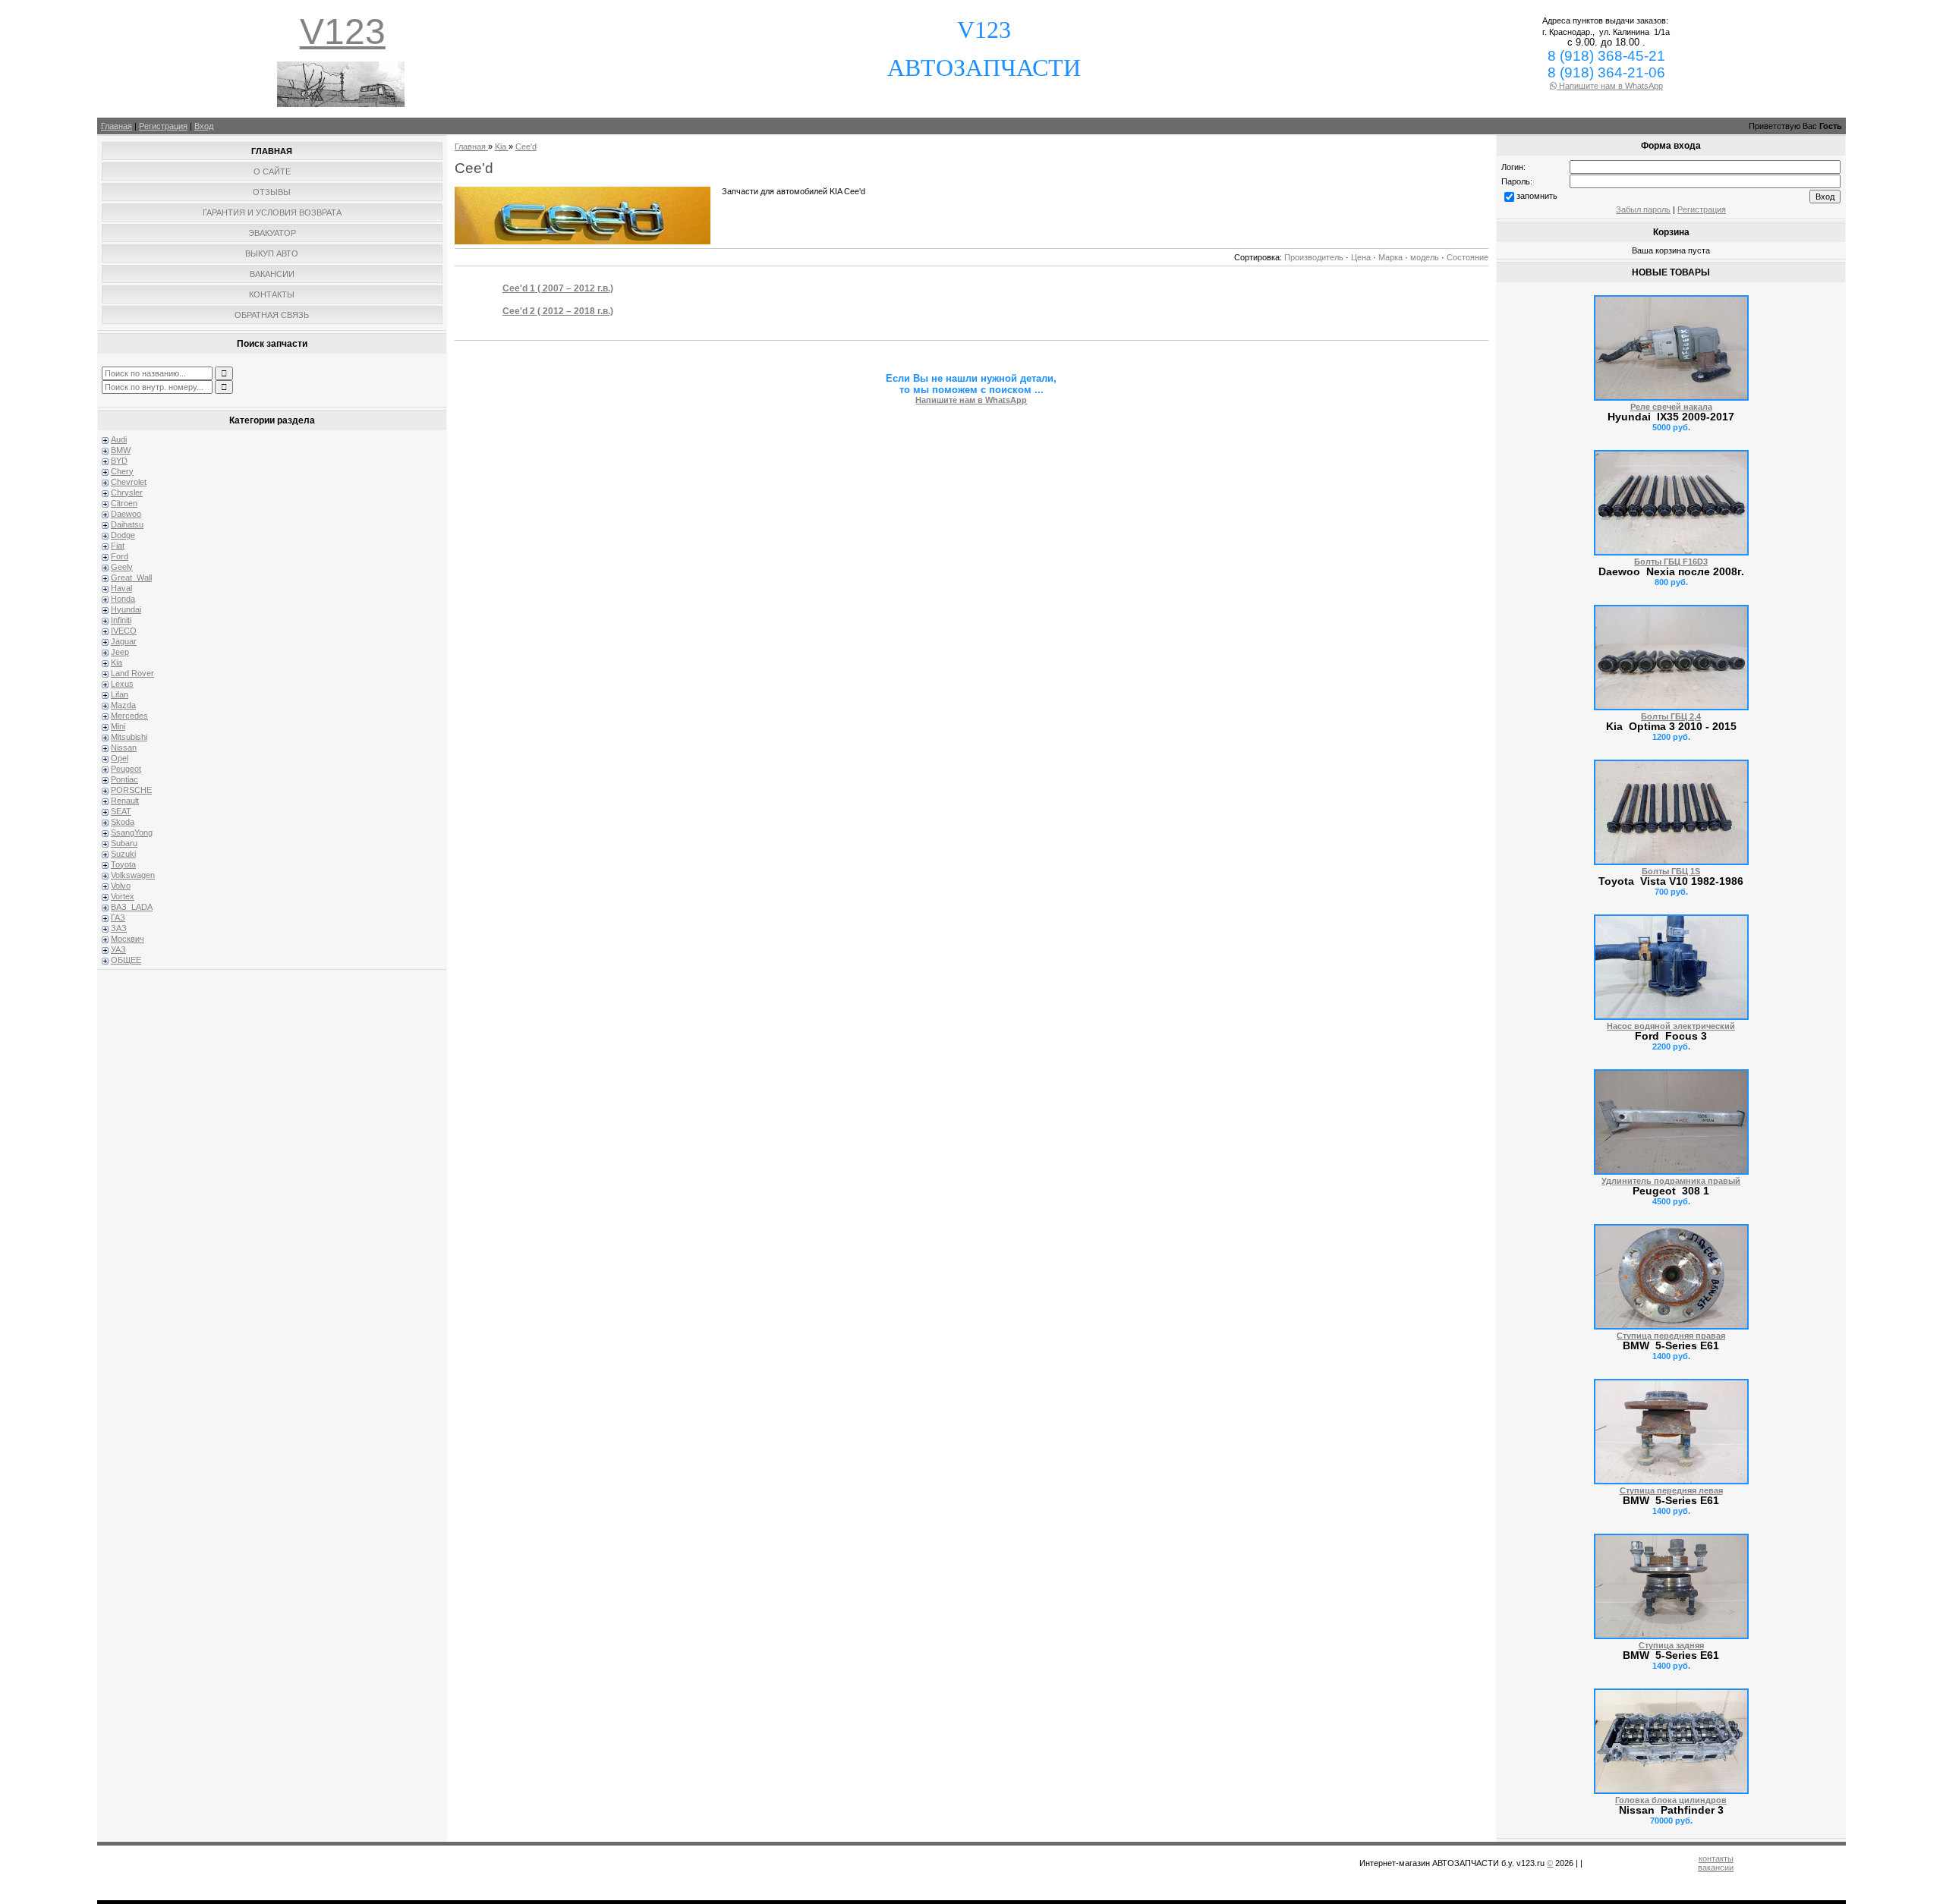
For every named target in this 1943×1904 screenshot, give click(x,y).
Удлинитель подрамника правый (1671, 1181)
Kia (117, 662)
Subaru (124, 843)
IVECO (124, 631)
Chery (122, 471)
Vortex (123, 896)
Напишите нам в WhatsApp (1610, 86)
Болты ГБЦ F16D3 (1671, 562)
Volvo (121, 886)
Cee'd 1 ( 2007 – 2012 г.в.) (558, 288)
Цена (1361, 257)
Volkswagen (133, 875)
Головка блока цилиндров (1671, 1800)
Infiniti (121, 620)
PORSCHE (131, 790)
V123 (343, 31)
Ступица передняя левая (1671, 1490)
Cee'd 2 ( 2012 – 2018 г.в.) (558, 311)
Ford (120, 556)
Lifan (120, 694)
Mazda (123, 705)
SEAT (121, 811)
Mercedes (129, 716)
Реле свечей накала (1671, 407)
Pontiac (124, 779)
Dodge (123, 535)
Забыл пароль (1643, 209)
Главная (117, 126)
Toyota (123, 864)
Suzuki (123, 854)
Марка (1390, 257)
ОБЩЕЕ (126, 960)
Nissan (124, 747)
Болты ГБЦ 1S (1671, 871)
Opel (120, 758)
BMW (121, 450)
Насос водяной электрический (1671, 1026)
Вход (204, 126)
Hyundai (126, 609)
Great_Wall (131, 577)
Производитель (1314, 257)
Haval (121, 588)
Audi (119, 439)
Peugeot (126, 769)
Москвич (128, 939)
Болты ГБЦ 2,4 (1671, 716)
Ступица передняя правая (1671, 1336)
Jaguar (124, 641)
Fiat (118, 546)
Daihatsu (127, 524)
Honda (123, 599)
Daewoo (126, 514)
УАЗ (118, 949)
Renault (125, 801)
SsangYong (132, 832)
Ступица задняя (1671, 1645)
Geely (122, 567)
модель (1425, 257)
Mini (118, 726)
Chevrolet (129, 482)
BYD (119, 461)
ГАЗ (118, 917)
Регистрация (163, 126)
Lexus (122, 684)
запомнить (1537, 196)
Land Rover (132, 673)
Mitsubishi (129, 737)
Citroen (124, 503)
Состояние (1467, 257)
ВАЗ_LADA (132, 907)
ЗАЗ (119, 928)
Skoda (123, 822)
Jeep (120, 652)
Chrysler (127, 493)
